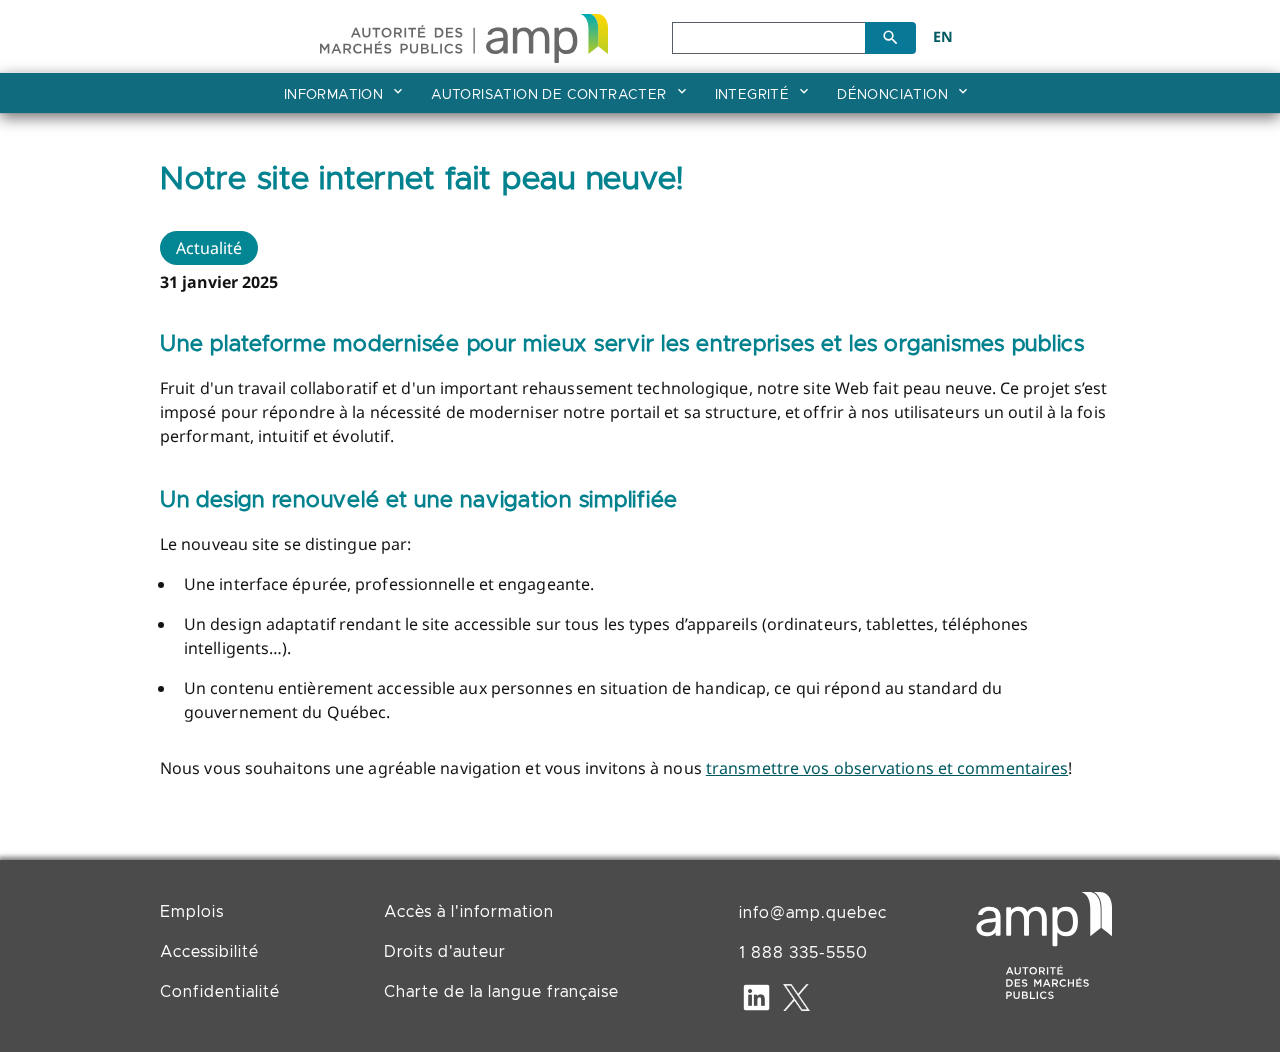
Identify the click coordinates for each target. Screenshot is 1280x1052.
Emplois (192, 912)
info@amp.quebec (813, 913)
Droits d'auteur (445, 952)
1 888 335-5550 (803, 953)
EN (943, 36)
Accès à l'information (469, 912)
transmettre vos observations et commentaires (887, 768)
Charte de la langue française (501, 992)
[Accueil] (464, 34)
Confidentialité (220, 992)
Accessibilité (209, 952)
